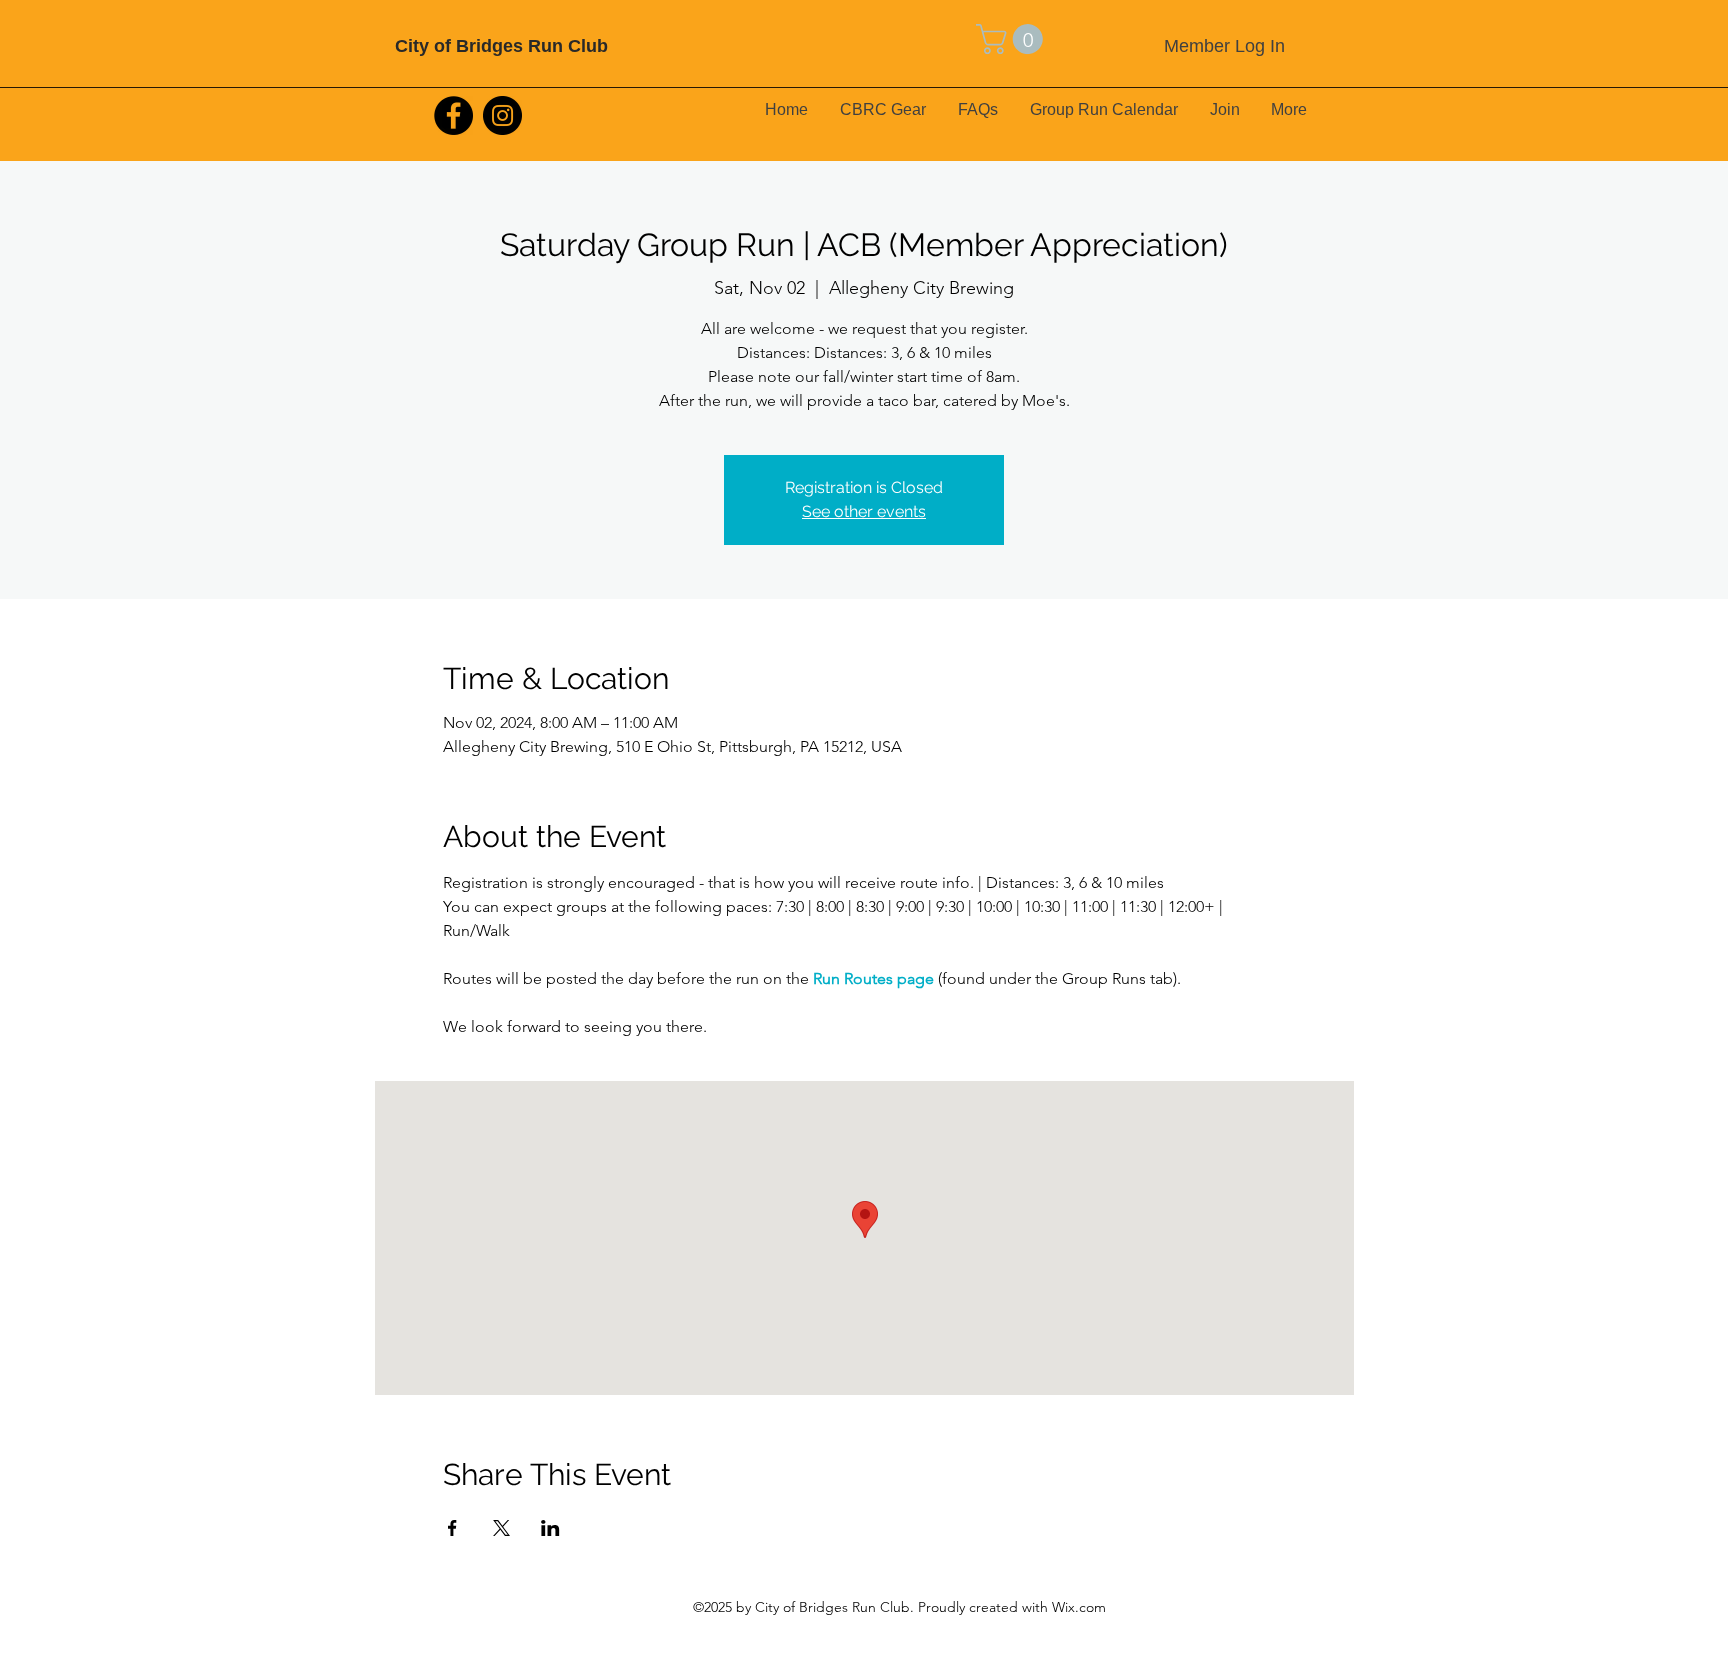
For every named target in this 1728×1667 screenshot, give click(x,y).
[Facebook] (453, 115)
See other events (864, 511)
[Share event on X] (501, 1528)
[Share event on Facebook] (452, 1528)
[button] (1013, 39)
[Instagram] (502, 115)
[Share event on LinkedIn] (550, 1528)
